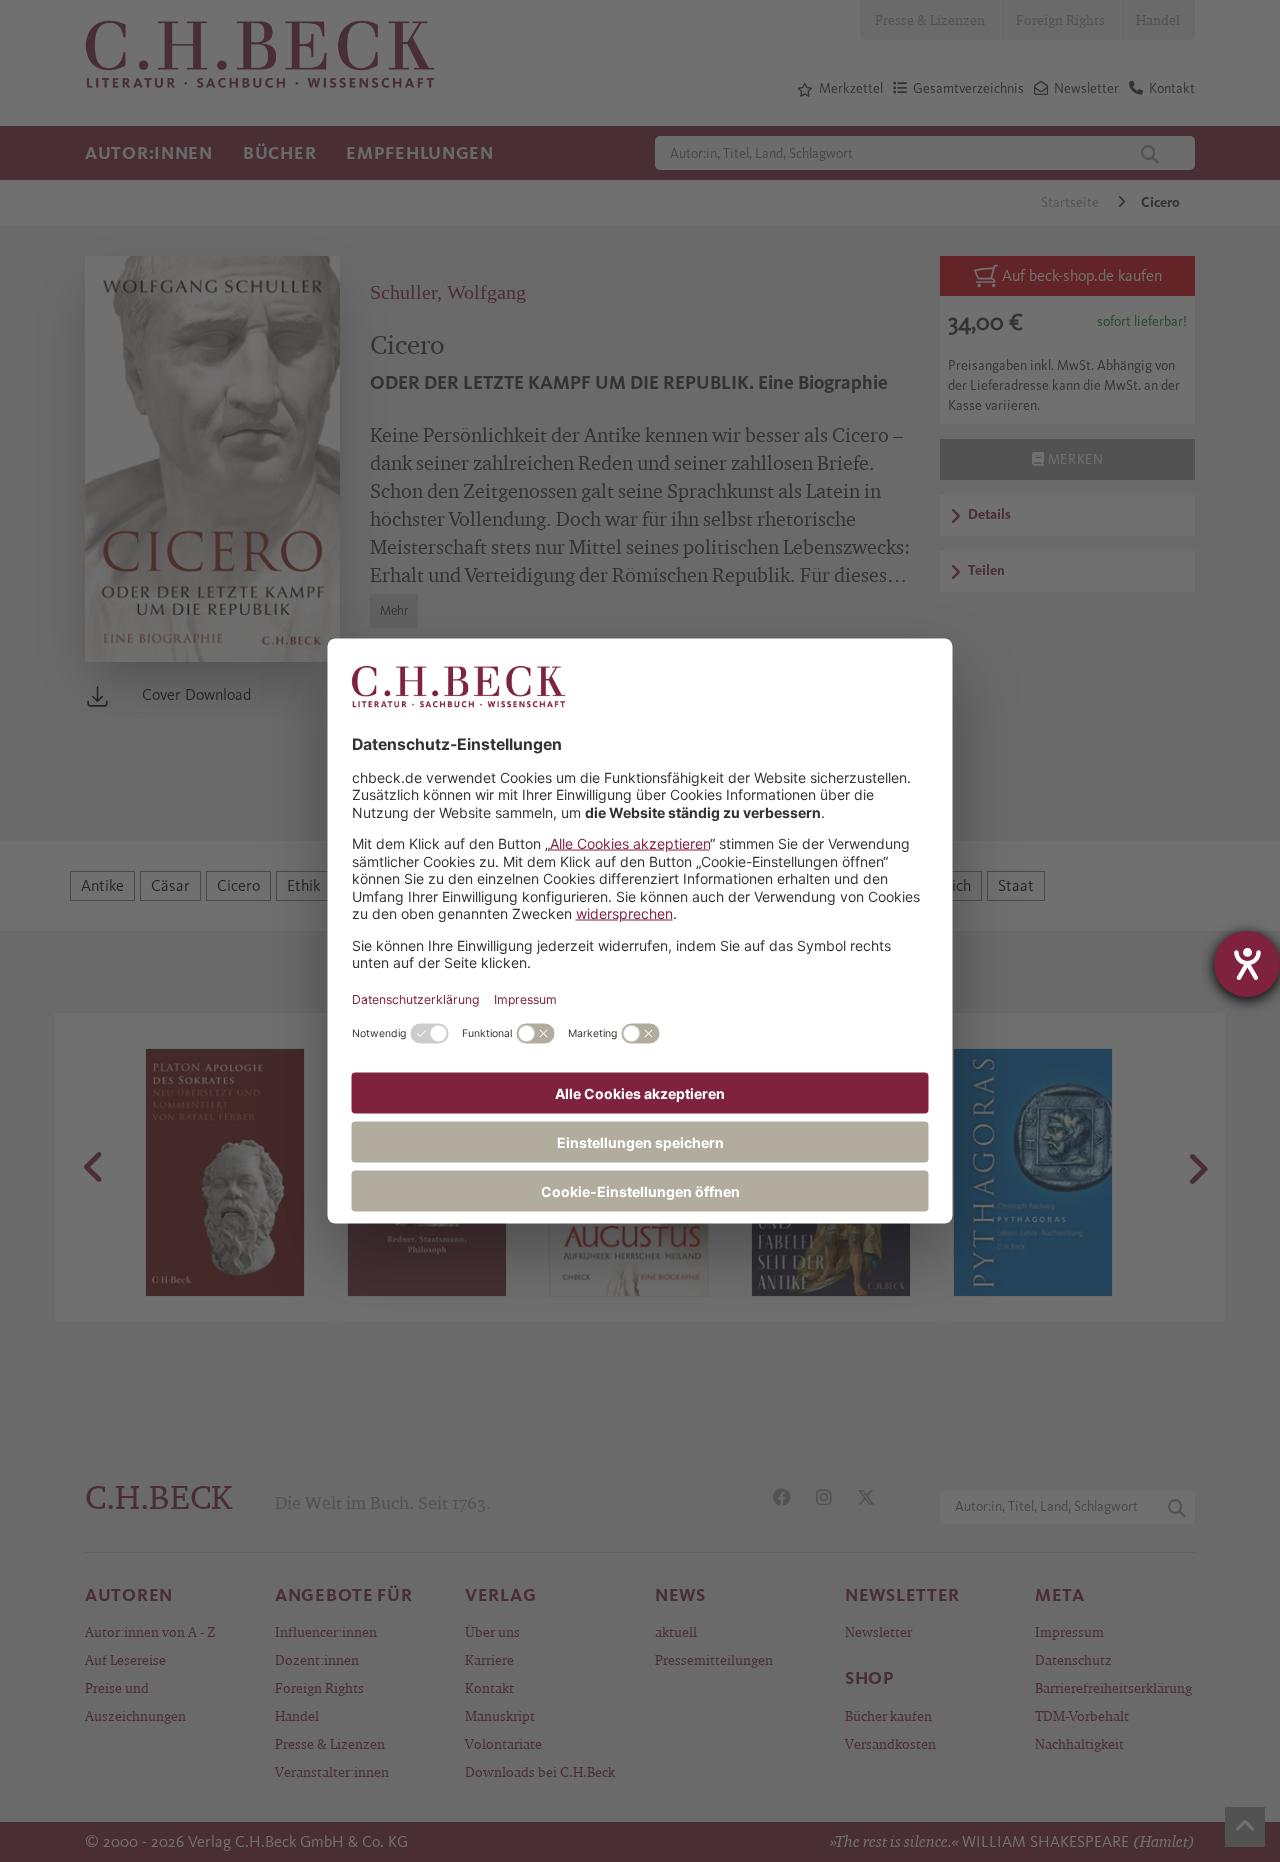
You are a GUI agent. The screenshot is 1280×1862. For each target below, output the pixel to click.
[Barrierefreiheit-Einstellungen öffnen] (1247, 964)
